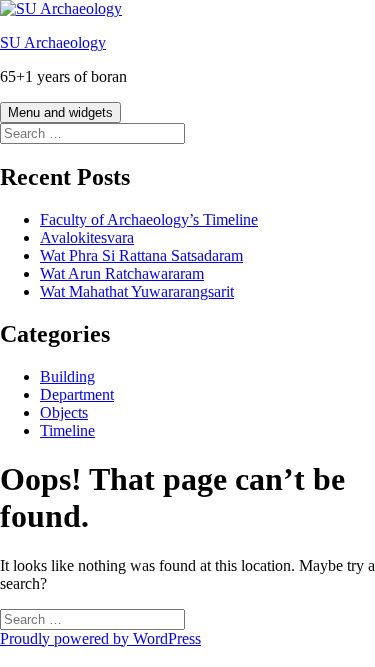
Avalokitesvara (87, 237)
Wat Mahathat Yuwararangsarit (137, 291)
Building (67, 376)
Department (77, 394)
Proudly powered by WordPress (100, 638)
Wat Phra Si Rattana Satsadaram (141, 255)
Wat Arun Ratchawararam (122, 273)
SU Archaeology (53, 42)
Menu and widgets (60, 112)
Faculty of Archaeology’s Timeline (149, 219)
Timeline (67, 430)
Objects (64, 412)
